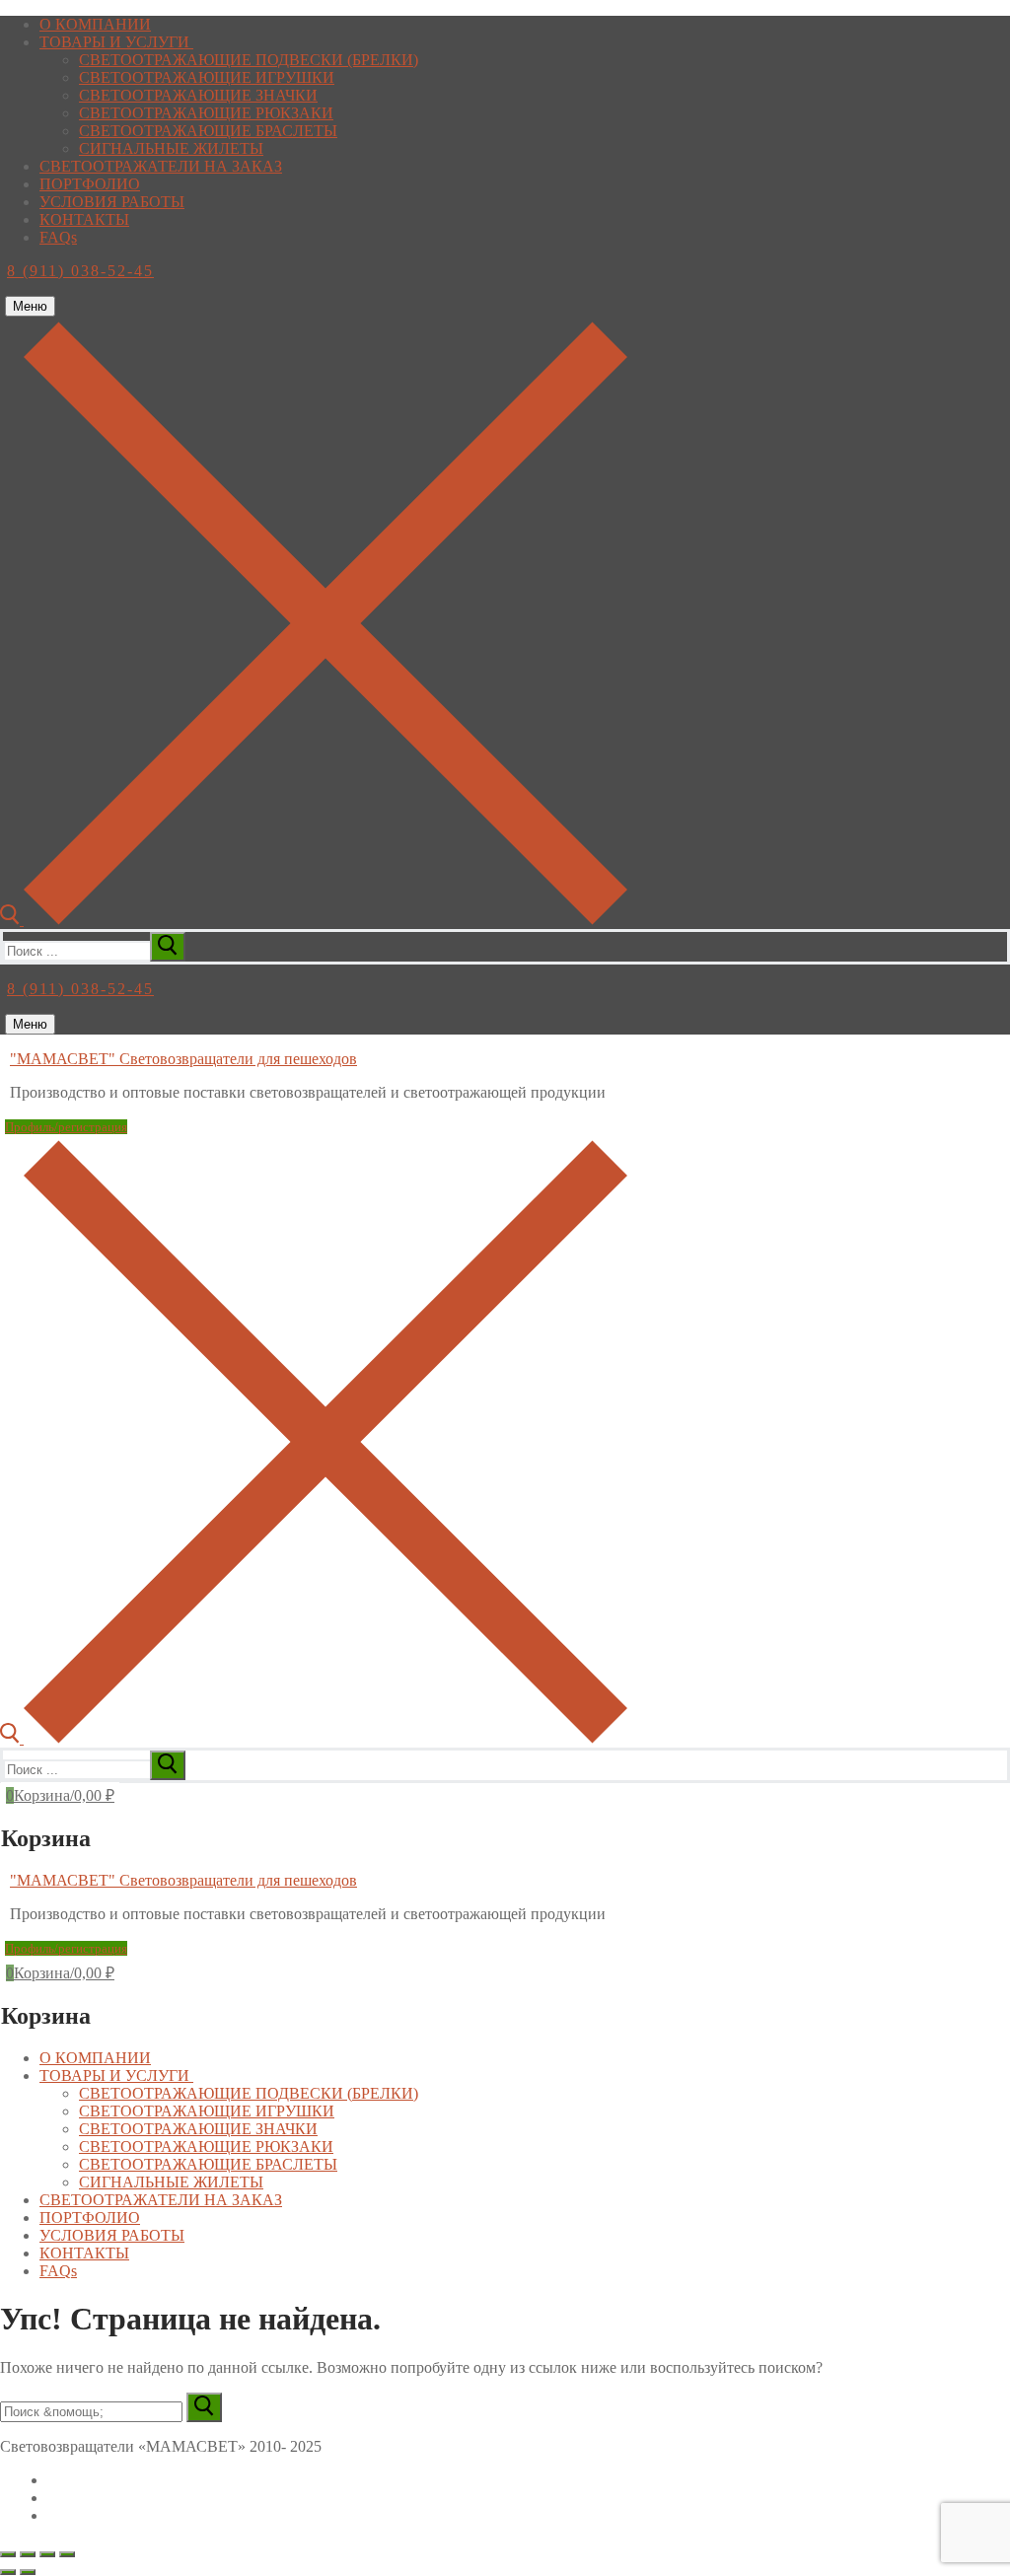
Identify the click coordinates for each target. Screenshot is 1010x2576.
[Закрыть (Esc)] (67, 2554)
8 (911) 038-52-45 (80, 271)
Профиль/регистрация (66, 1127)
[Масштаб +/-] (8, 2554)
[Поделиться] (47, 2554)
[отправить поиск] (168, 947)
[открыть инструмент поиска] (314, 920)
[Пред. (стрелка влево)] (8, 2572)
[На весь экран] (28, 2554)
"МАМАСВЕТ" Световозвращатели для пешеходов (183, 1059)
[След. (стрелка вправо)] (28, 2572)
